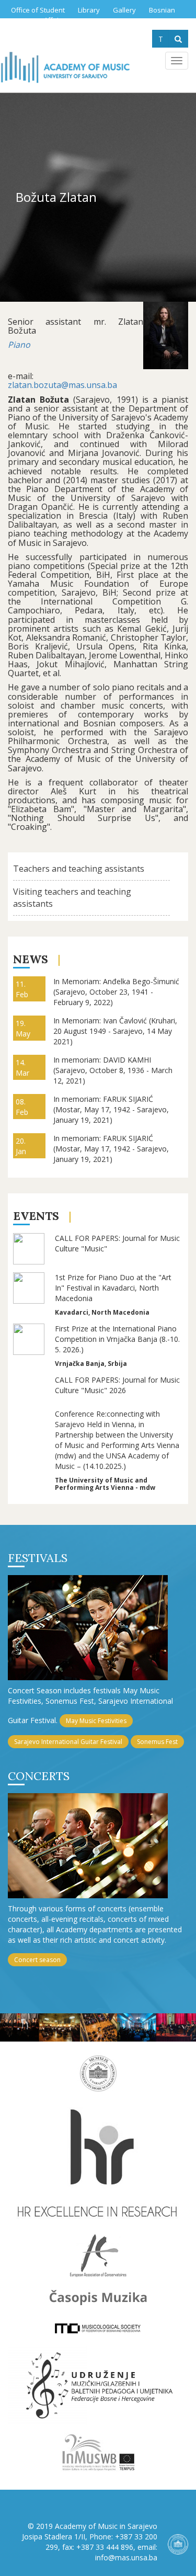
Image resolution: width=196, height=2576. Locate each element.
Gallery (124, 10)
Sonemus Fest (157, 1742)
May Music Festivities (96, 1721)
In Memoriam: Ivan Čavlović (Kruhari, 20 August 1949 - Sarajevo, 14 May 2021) (115, 1031)
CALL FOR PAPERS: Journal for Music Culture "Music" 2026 (117, 1385)
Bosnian (162, 10)
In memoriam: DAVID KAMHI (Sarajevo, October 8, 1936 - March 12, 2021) (113, 1070)
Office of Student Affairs (38, 15)
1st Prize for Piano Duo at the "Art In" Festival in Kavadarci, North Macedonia (113, 1288)
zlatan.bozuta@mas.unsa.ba (62, 385)
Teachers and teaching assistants (79, 869)
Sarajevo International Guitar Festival (68, 1742)
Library (89, 10)
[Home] (65, 67)
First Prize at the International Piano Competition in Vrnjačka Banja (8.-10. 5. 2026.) (117, 1339)
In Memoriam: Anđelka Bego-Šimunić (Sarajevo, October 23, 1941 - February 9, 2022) (116, 992)
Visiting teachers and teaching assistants (72, 898)
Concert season (37, 1960)
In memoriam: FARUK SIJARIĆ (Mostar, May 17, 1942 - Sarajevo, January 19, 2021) (111, 1109)
